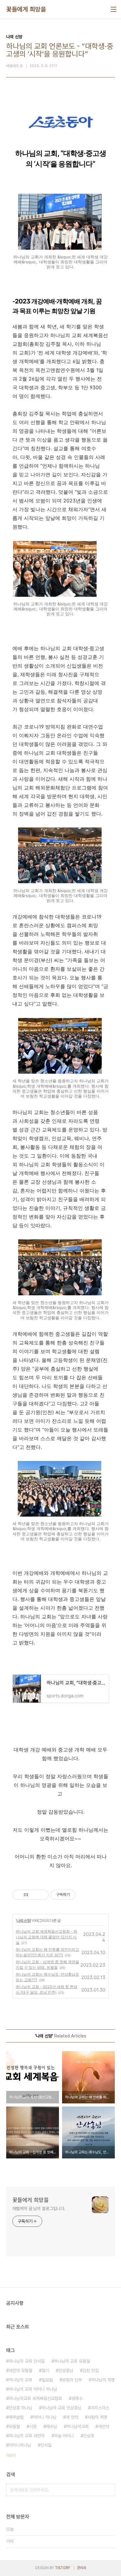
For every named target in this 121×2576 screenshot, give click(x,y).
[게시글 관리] (42, 1895)
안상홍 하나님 (20, 2408)
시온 (33, 2426)
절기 (45, 2370)
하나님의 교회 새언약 (27, 2436)
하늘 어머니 (64, 2436)
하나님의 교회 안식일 (27, 2361)
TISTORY (63, 2568)
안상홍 (89, 2436)
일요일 (47, 2380)
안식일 (46, 2445)
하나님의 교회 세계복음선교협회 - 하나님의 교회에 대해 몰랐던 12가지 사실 (47, 1937)
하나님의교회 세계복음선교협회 (35, 2398)
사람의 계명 (97, 2417)
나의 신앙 (24, 1920)
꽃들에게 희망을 (26, 9)
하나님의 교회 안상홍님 (61, 2408)
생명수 (77, 2398)
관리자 (82, 2568)
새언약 (104, 2426)
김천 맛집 (91, 2370)
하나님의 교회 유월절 (72, 2361)
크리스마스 (100, 2408)
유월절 (14, 2426)
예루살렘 (16, 2417)
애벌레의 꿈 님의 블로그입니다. (39, 2208)
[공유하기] (34, 1895)
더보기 (11, 2455)
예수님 (52, 2426)
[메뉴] (114, 9)
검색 (109, 2490)
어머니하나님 (20, 2445)
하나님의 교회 (20, 2380)
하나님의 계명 (103, 2380)
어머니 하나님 (45, 2417)
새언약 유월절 (20, 2370)
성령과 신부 (72, 2380)
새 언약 (72, 2417)
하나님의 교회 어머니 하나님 (33, 2389)
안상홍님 (66, 2370)
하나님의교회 (78, 2426)
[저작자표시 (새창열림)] (78, 1895)
